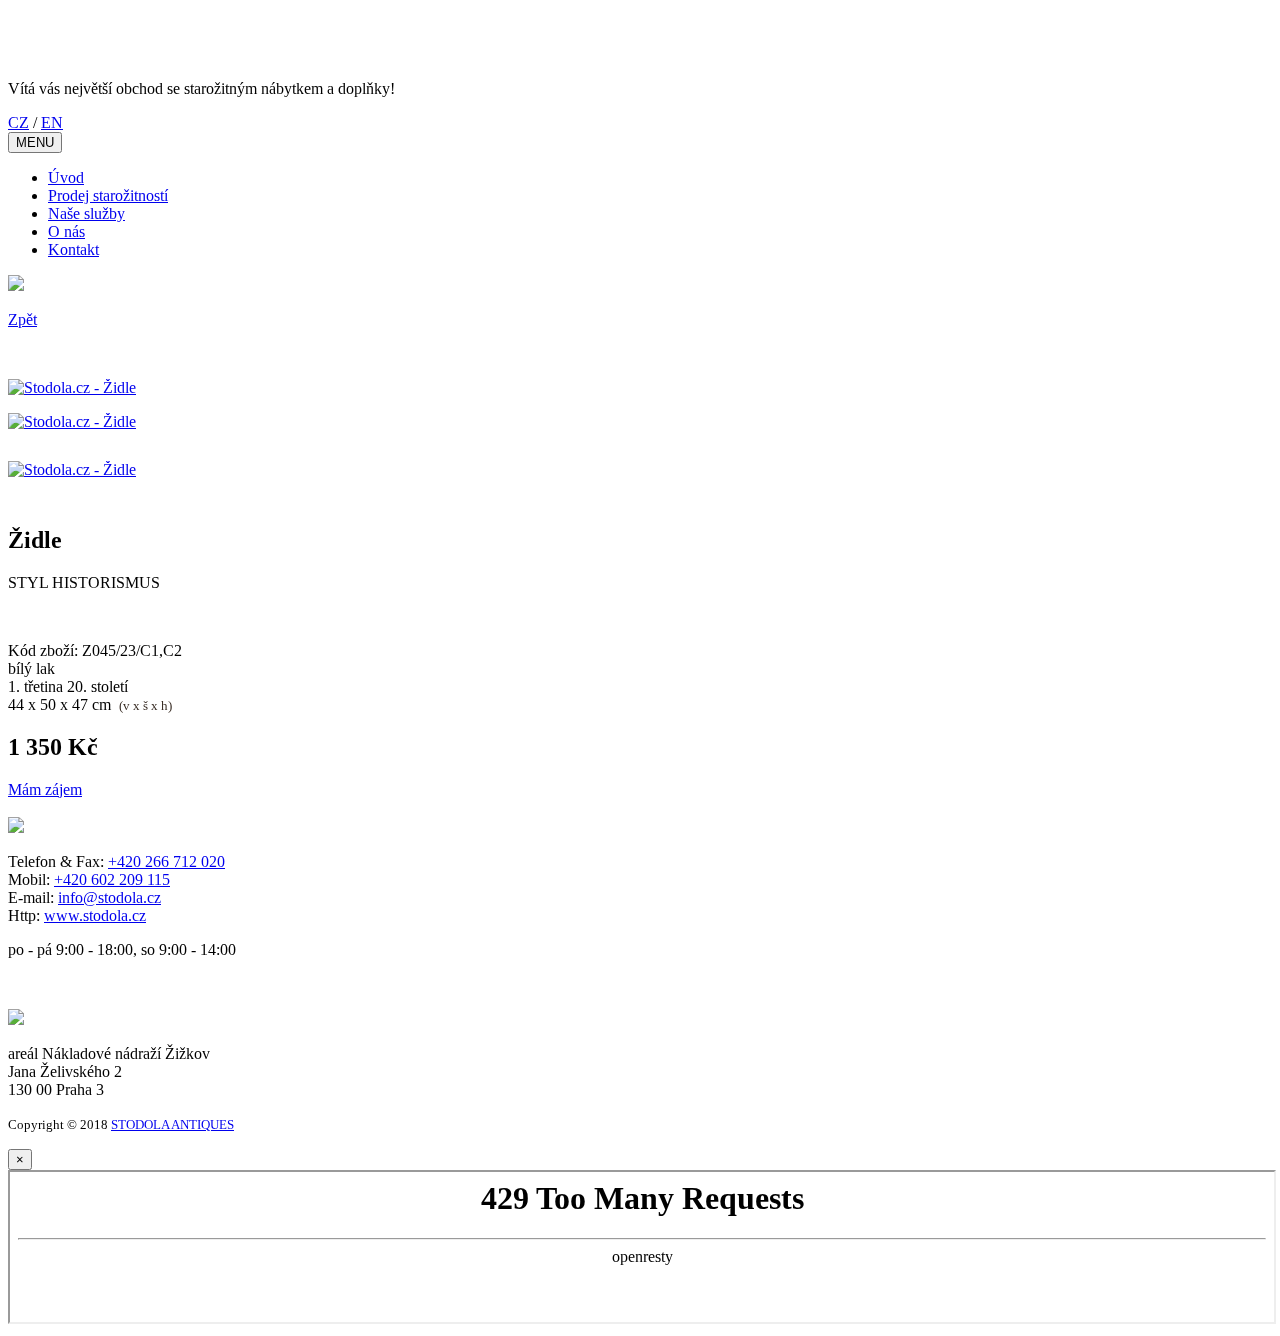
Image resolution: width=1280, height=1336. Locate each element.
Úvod (66, 177)
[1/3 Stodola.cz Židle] (72, 387)
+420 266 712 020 (166, 861)
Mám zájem (45, 789)
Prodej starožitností (108, 195)
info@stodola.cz (109, 897)
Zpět (22, 319)
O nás (66, 231)
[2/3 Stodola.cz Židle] (72, 421)
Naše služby (86, 213)
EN (52, 122)
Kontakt (73, 249)
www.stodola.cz (95, 915)
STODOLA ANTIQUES (172, 1124)
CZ (18, 122)
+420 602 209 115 (112, 879)
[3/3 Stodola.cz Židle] (72, 469)
